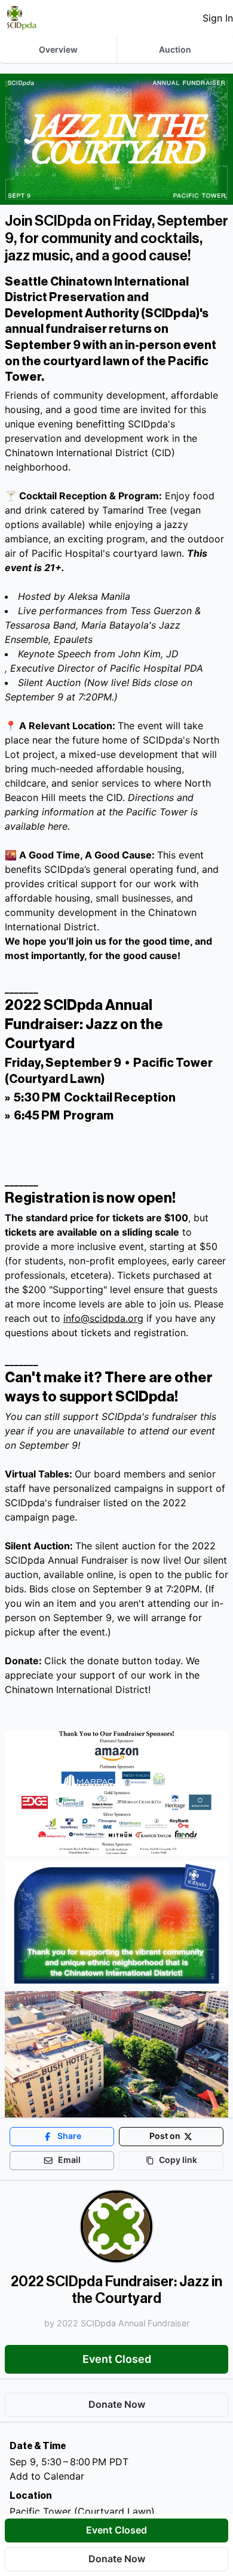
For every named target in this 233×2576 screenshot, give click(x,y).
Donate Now (117, 2559)
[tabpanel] (116, 1325)
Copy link (178, 2160)
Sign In (218, 18)
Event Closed (117, 2359)
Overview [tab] (58, 49)
